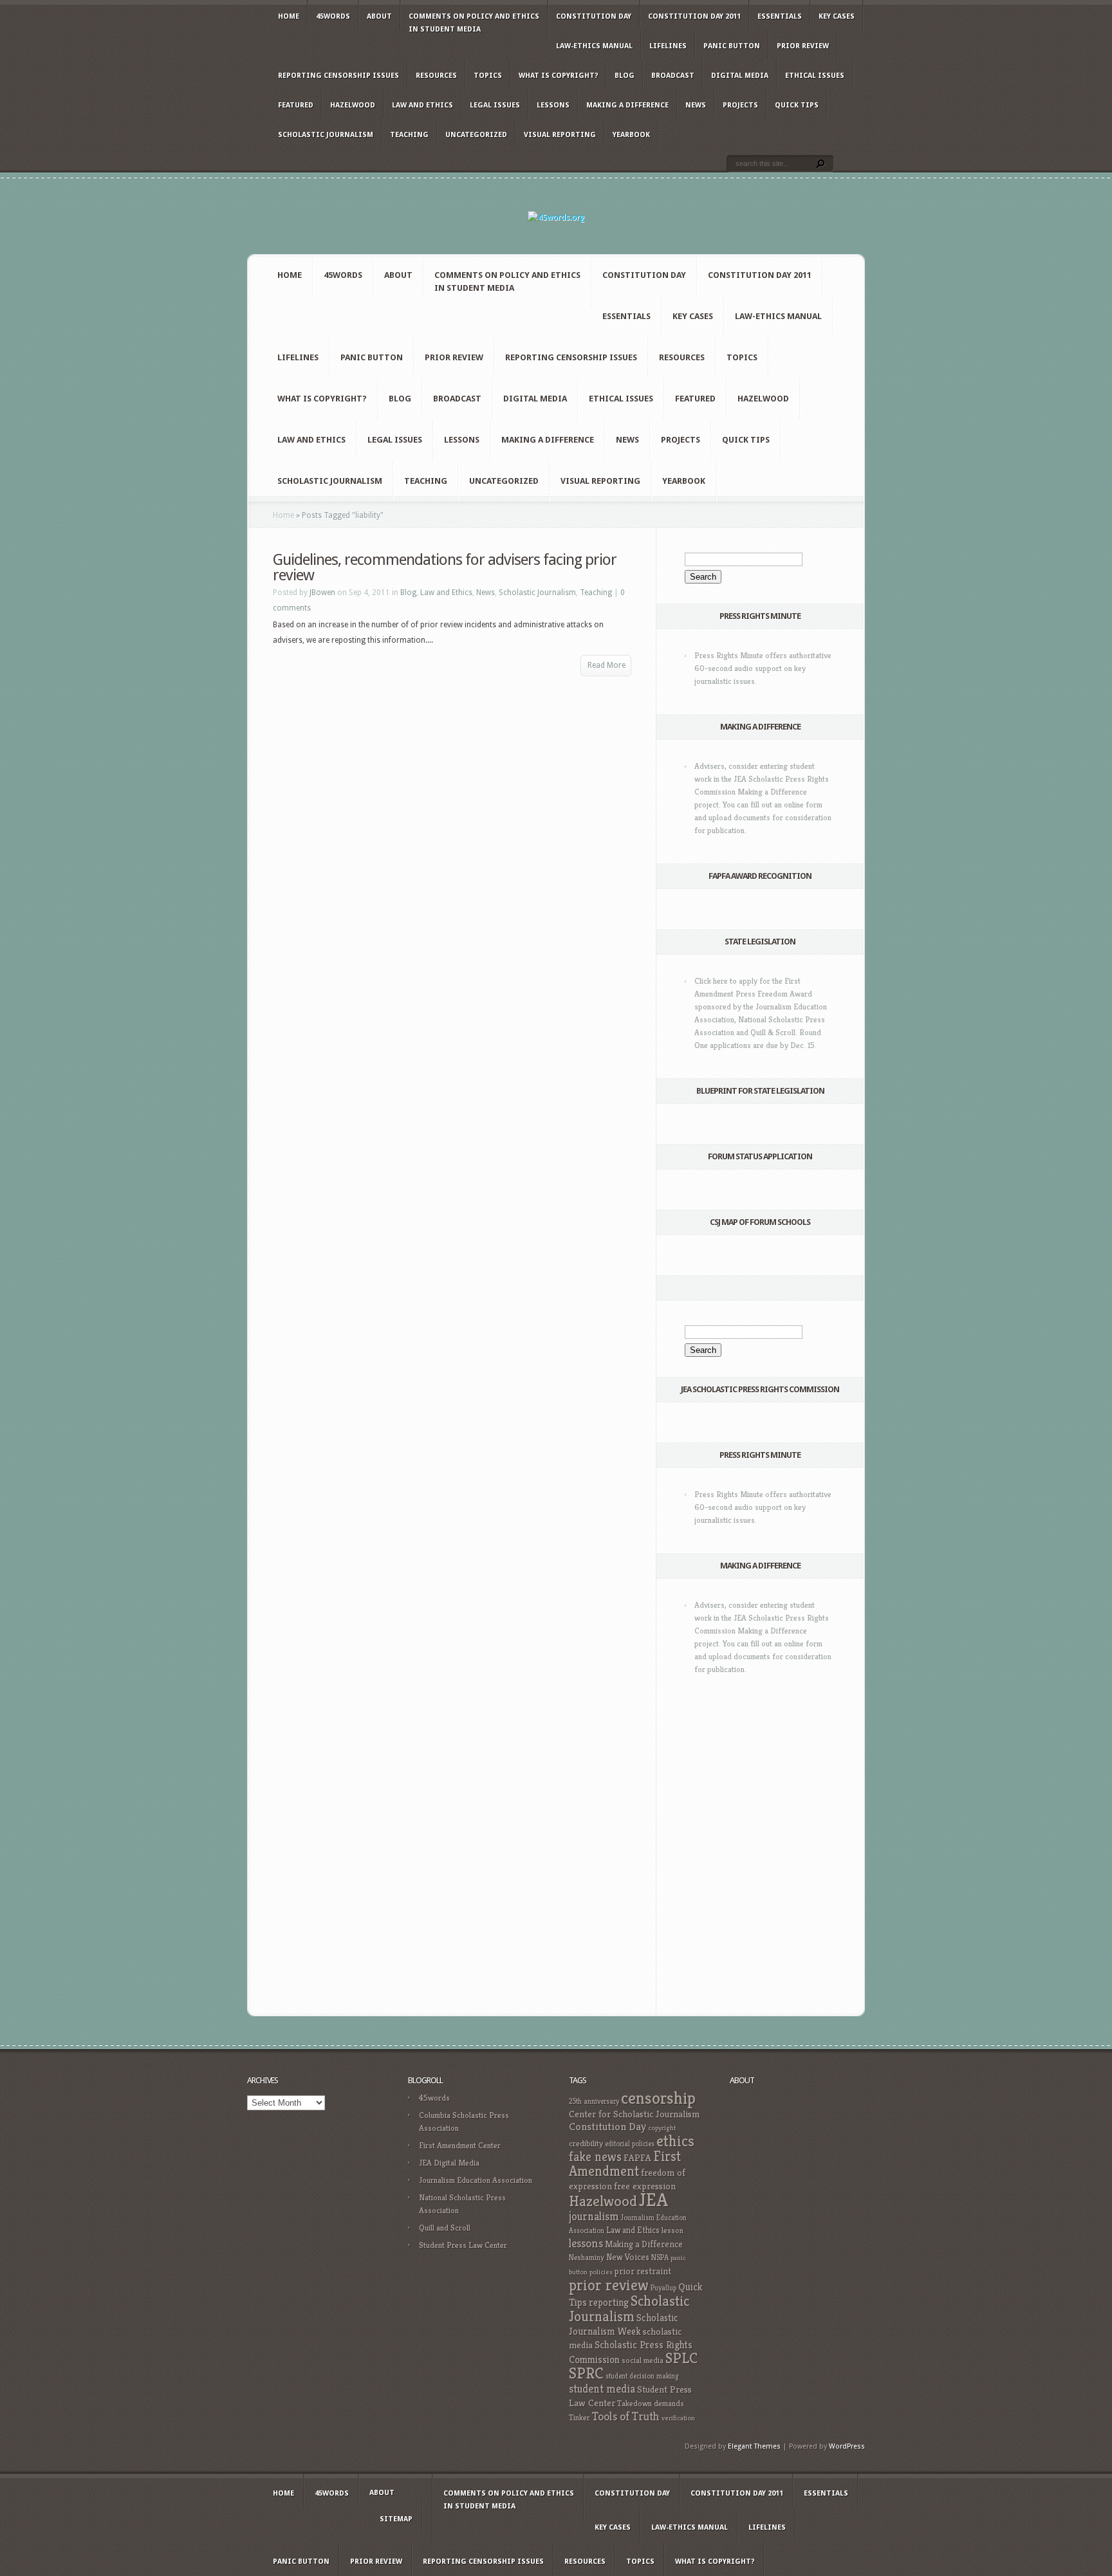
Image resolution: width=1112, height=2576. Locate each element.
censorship (658, 2098)
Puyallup (663, 2288)
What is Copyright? (558, 76)
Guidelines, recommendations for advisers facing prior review (445, 567)
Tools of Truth (626, 2416)
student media (602, 2389)
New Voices (628, 2257)
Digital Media (740, 76)
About (379, 16)
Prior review (803, 46)
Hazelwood (353, 105)
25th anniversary (594, 2101)
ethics (675, 2141)
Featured (296, 105)
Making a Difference (627, 105)
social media (643, 2360)
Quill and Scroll (445, 2228)
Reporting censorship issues (338, 76)
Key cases (837, 16)
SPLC (681, 2358)
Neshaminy (587, 2257)
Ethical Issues (815, 76)
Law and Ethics (422, 105)
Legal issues (495, 105)
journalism (594, 2216)
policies (601, 2272)
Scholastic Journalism (326, 135)
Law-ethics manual (594, 46)
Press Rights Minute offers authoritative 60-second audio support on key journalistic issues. (763, 668)
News (696, 105)
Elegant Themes (754, 2446)
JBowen (322, 593)
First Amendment (625, 2164)
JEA (653, 2199)
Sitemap (396, 2519)
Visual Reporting (560, 135)
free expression (645, 2186)
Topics (488, 76)
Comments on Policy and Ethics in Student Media (474, 23)
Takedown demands (651, 2403)
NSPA (660, 2257)
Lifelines (668, 46)
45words (333, 16)
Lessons (553, 105)
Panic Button (732, 46)
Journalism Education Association (476, 2180)
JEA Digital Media (449, 2163)
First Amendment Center (460, 2145)
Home (289, 16)
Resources (436, 76)
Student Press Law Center (463, 2245)
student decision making (642, 2376)
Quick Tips (797, 105)
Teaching (409, 135)
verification (678, 2418)
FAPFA (637, 2158)
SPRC (586, 2373)
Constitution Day (594, 16)
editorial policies (630, 2144)
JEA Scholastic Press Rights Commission (760, 1389)
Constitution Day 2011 (694, 16)
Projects (740, 105)
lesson (672, 2231)
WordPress (847, 2446)
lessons (586, 2243)
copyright (662, 2128)
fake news (595, 2157)
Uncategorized (476, 135)
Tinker (579, 2418)
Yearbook (631, 135)
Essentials (780, 16)
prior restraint (643, 2271)
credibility (586, 2143)
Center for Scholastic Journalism (634, 2114)
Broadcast (673, 76)
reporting (609, 2302)
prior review (609, 2285)
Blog (625, 76)
